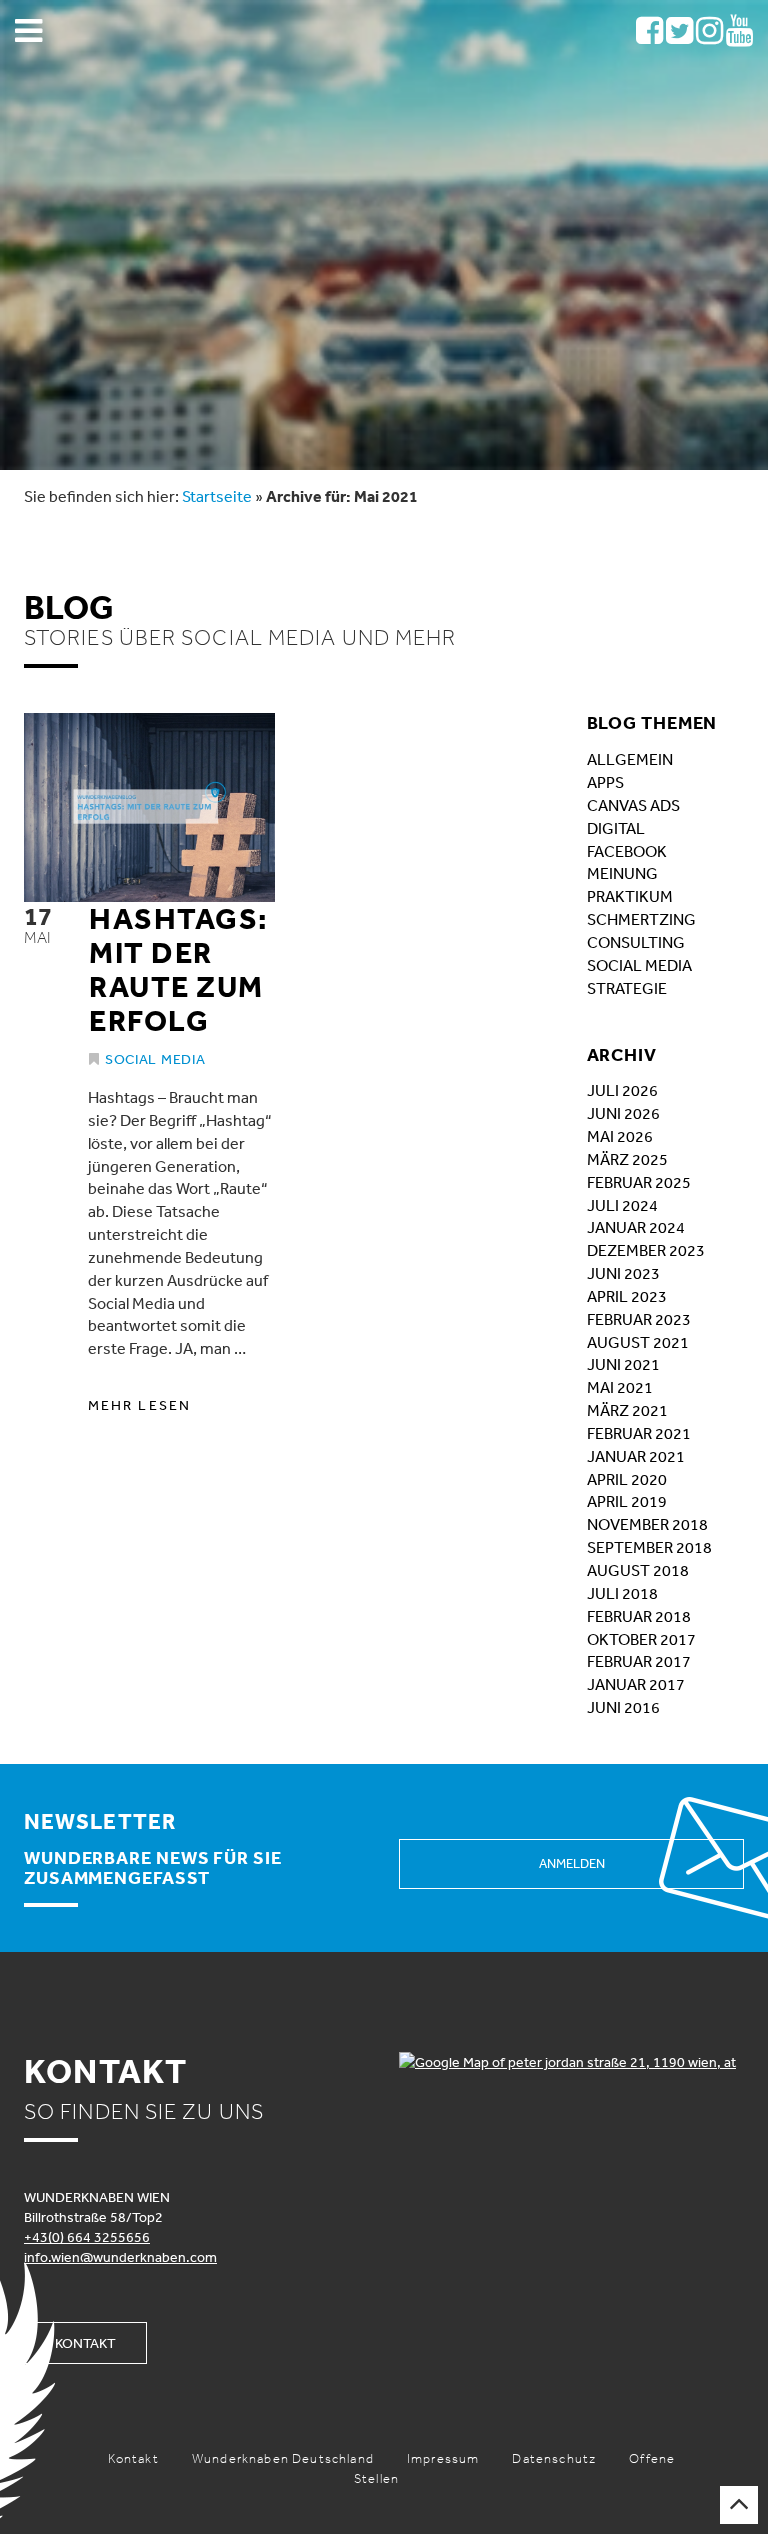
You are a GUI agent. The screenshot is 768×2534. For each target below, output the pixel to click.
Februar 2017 (639, 1661)
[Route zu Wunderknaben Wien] (571, 2062)
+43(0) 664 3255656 (87, 2237)
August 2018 (638, 1570)
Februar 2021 (639, 1433)
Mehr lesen (139, 1405)
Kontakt (85, 2343)
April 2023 (627, 1296)
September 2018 (649, 1547)
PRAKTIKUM (630, 896)
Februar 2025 (639, 1182)
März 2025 (627, 1159)
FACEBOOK (627, 851)
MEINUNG (622, 873)
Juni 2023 (623, 1273)
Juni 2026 (623, 1113)
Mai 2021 (620, 1387)
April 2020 (627, 1479)
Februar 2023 (639, 1319)
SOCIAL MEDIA (639, 965)
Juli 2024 (622, 1205)
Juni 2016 (623, 1707)
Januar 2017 (636, 1684)
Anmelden (572, 1863)
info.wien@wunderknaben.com (120, 2257)
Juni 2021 (623, 1364)
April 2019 (627, 1501)
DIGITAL (616, 828)
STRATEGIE (627, 988)
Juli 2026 (622, 1090)
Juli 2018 (622, 1593)
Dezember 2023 (646, 1250)
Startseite (217, 496)
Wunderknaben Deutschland (283, 2458)
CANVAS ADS (633, 805)
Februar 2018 (639, 1616)
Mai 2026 (620, 1136)
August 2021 (638, 1342)
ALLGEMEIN (630, 759)
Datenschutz (554, 2458)
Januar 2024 (636, 1227)
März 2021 (627, 1410)
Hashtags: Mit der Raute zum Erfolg (179, 969)
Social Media (155, 1059)
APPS (605, 782)
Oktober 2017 (641, 1639)
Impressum (443, 2458)
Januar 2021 (636, 1456)
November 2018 (647, 1524)
